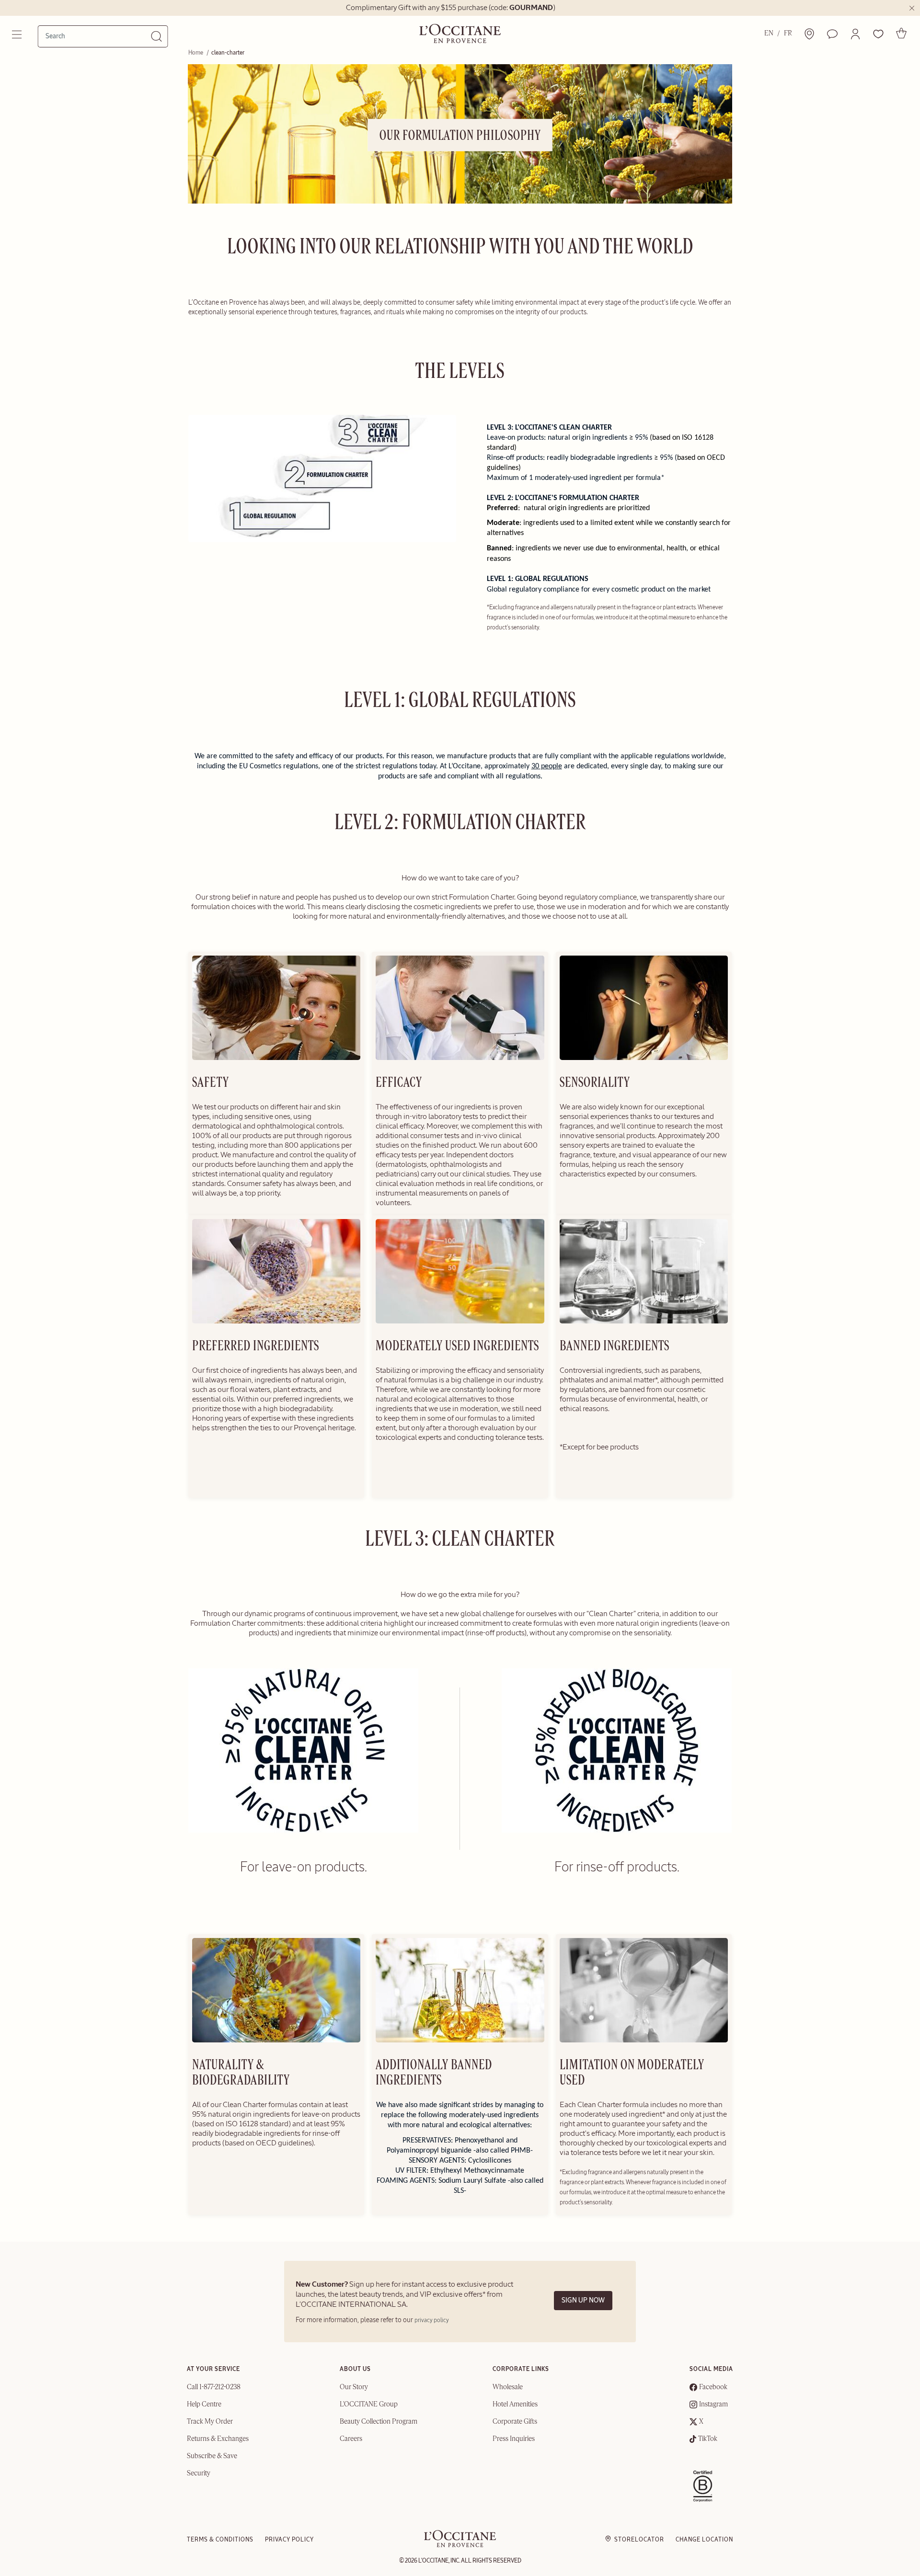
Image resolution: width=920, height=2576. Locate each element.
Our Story (354, 2387)
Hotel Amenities (515, 2405)
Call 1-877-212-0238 (214, 2387)
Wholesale (508, 2387)
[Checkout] (901, 33)
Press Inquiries (514, 2439)
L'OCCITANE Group (369, 2405)
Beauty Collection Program (379, 2422)
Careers (351, 2439)
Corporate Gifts (515, 2422)
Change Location (704, 2540)
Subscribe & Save (212, 2456)
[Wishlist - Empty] (878, 34)
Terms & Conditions (220, 2540)
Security (199, 2473)
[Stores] (809, 34)
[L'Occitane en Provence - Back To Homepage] (460, 2545)
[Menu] (18, 34)
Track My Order (210, 2422)
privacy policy (432, 2320)
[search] (98, 36)
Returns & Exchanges (218, 2439)
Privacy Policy (289, 2540)
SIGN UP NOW (583, 2300)
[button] (855, 34)
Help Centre (204, 2405)
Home (196, 53)
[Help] (832, 34)
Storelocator (639, 2540)
